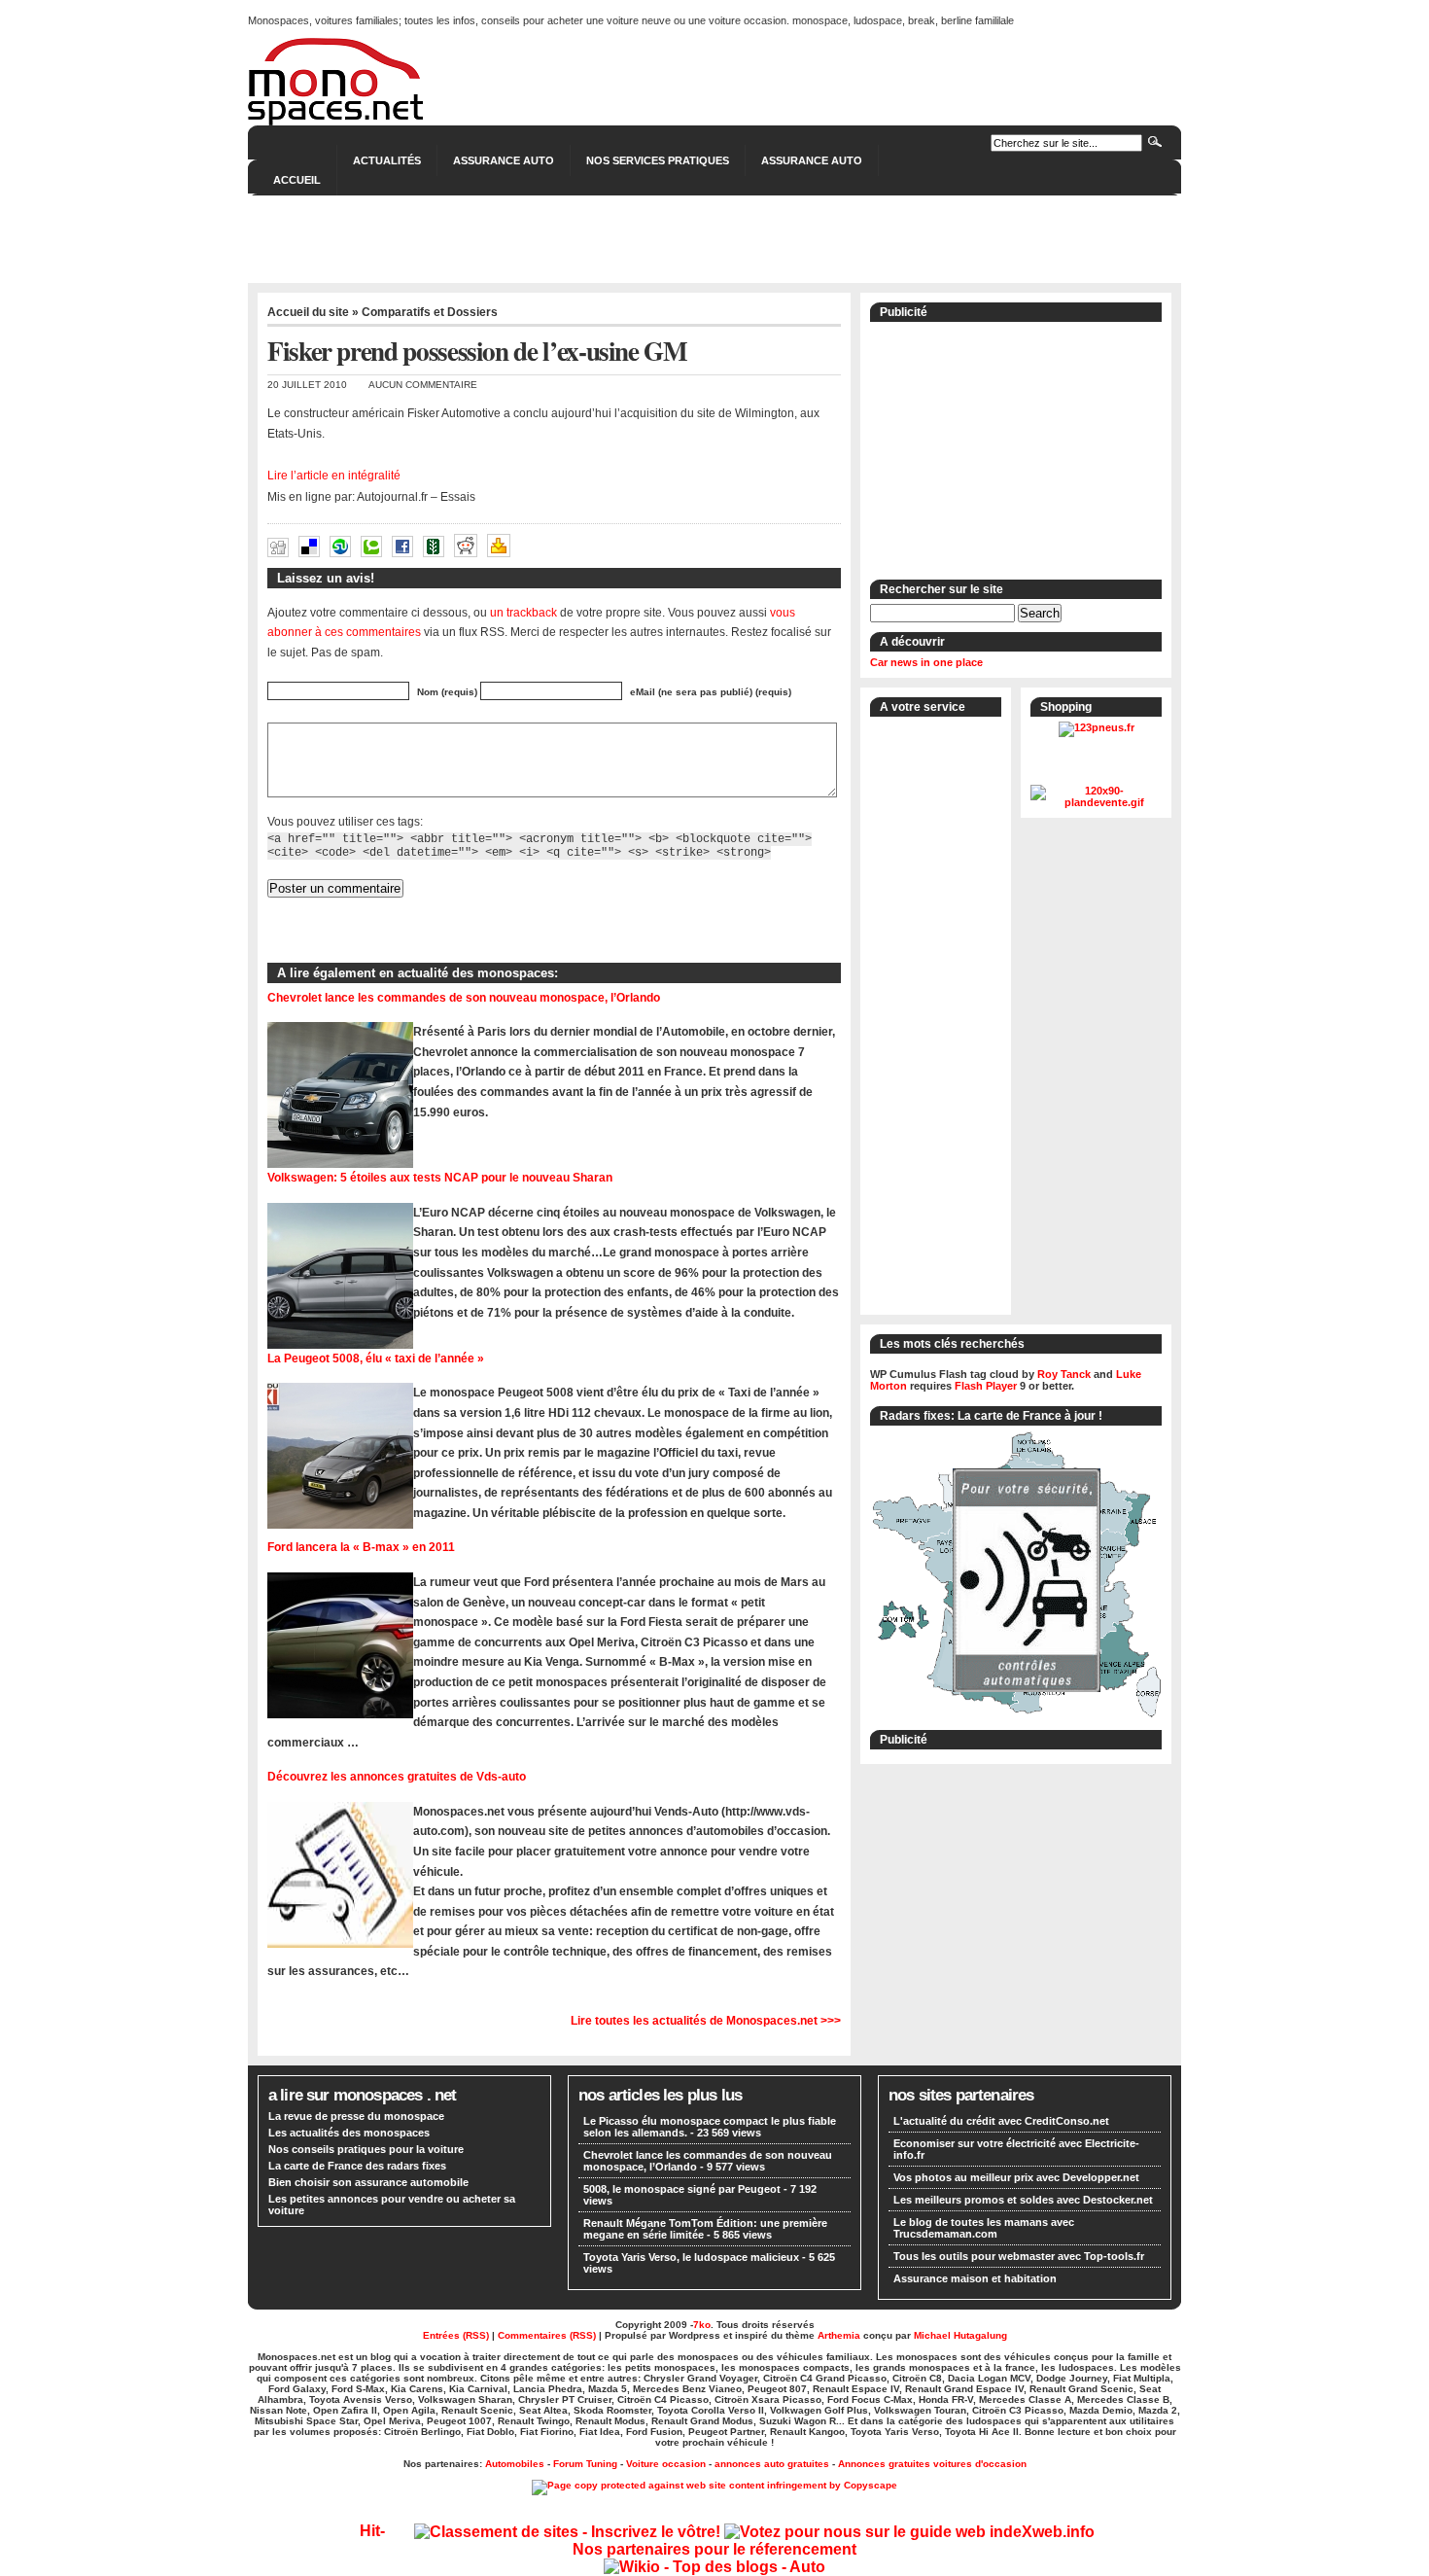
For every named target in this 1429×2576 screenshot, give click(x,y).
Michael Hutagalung (960, 2335)
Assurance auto (812, 160)
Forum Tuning (585, 2464)
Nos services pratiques (658, 160)
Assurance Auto (504, 160)
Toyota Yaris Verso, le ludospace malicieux (691, 2257)
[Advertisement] (714, 239)
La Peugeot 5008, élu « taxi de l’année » (376, 1358)
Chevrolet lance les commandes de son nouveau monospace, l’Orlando (464, 997)
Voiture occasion (666, 2464)
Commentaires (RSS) (547, 2335)
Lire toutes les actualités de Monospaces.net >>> (706, 2020)
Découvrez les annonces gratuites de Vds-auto (397, 1776)
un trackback (523, 612)
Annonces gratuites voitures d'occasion (932, 2464)
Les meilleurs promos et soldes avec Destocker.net (1023, 2200)
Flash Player (986, 1386)
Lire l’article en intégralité (334, 476)
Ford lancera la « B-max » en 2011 (361, 1547)
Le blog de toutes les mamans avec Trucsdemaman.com (984, 2228)
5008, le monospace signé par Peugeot (682, 2189)
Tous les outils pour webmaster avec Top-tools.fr (1019, 2256)
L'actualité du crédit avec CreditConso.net (1001, 2121)
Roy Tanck (1064, 1374)
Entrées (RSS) (456, 2335)
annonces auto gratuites (772, 2464)
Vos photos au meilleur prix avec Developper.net (1016, 2177)
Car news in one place (926, 662)
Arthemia (839, 2335)
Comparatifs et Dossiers (430, 312)
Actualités (387, 160)
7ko (702, 2325)
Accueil (297, 180)
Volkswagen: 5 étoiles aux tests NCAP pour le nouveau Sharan (440, 1177)
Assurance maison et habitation (975, 2278)
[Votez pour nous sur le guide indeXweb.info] (909, 2532)
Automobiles (515, 2464)
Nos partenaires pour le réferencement (714, 2549)
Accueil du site (308, 312)
